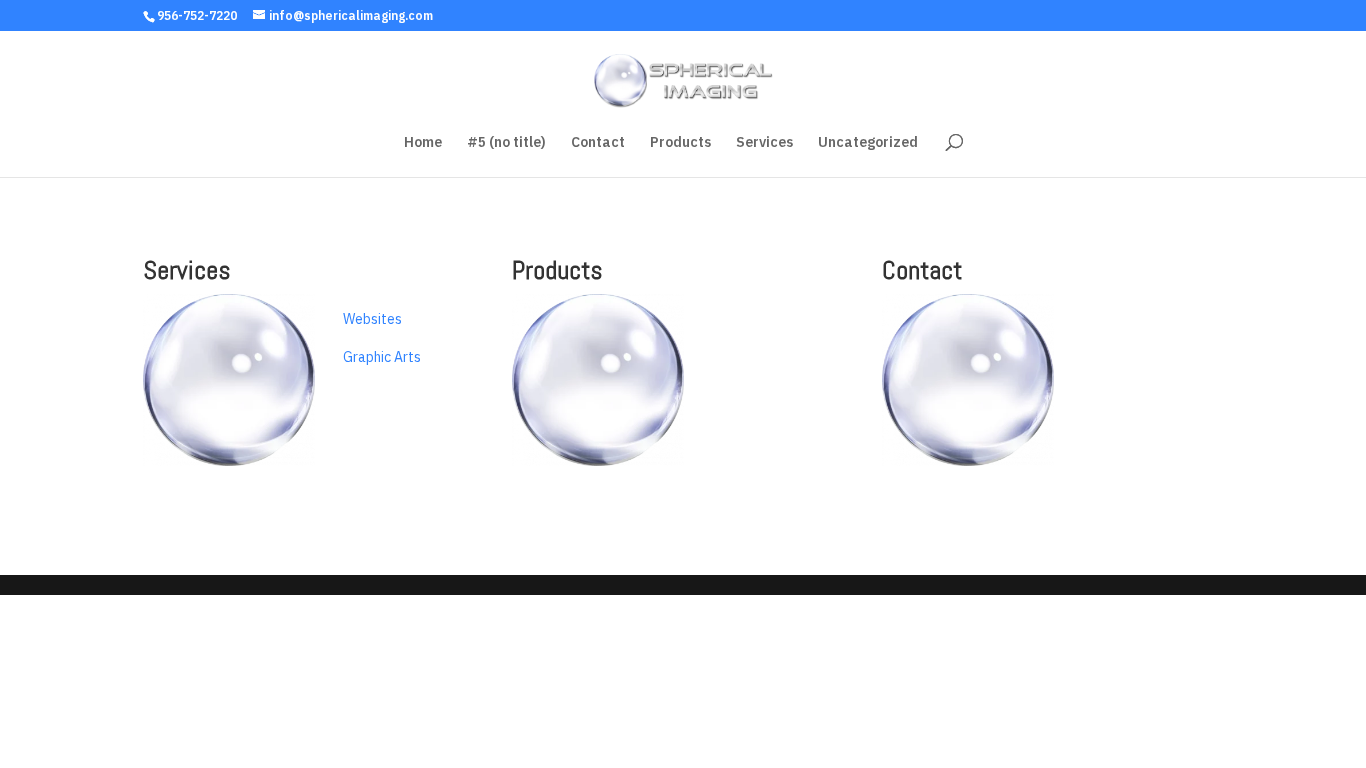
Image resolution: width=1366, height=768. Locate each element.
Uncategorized (868, 143)
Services (764, 143)
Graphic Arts (382, 357)
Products (680, 143)
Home (423, 143)
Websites (372, 319)
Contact (598, 143)
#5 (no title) (506, 143)
